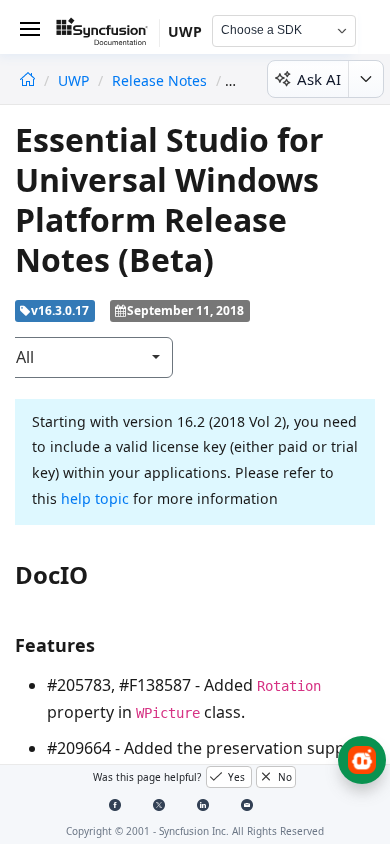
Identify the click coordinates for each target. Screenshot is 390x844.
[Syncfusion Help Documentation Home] (108, 35)
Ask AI (319, 79)
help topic (95, 498)
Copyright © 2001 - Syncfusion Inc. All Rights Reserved (195, 831)
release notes (159, 80)
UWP (75, 80)
